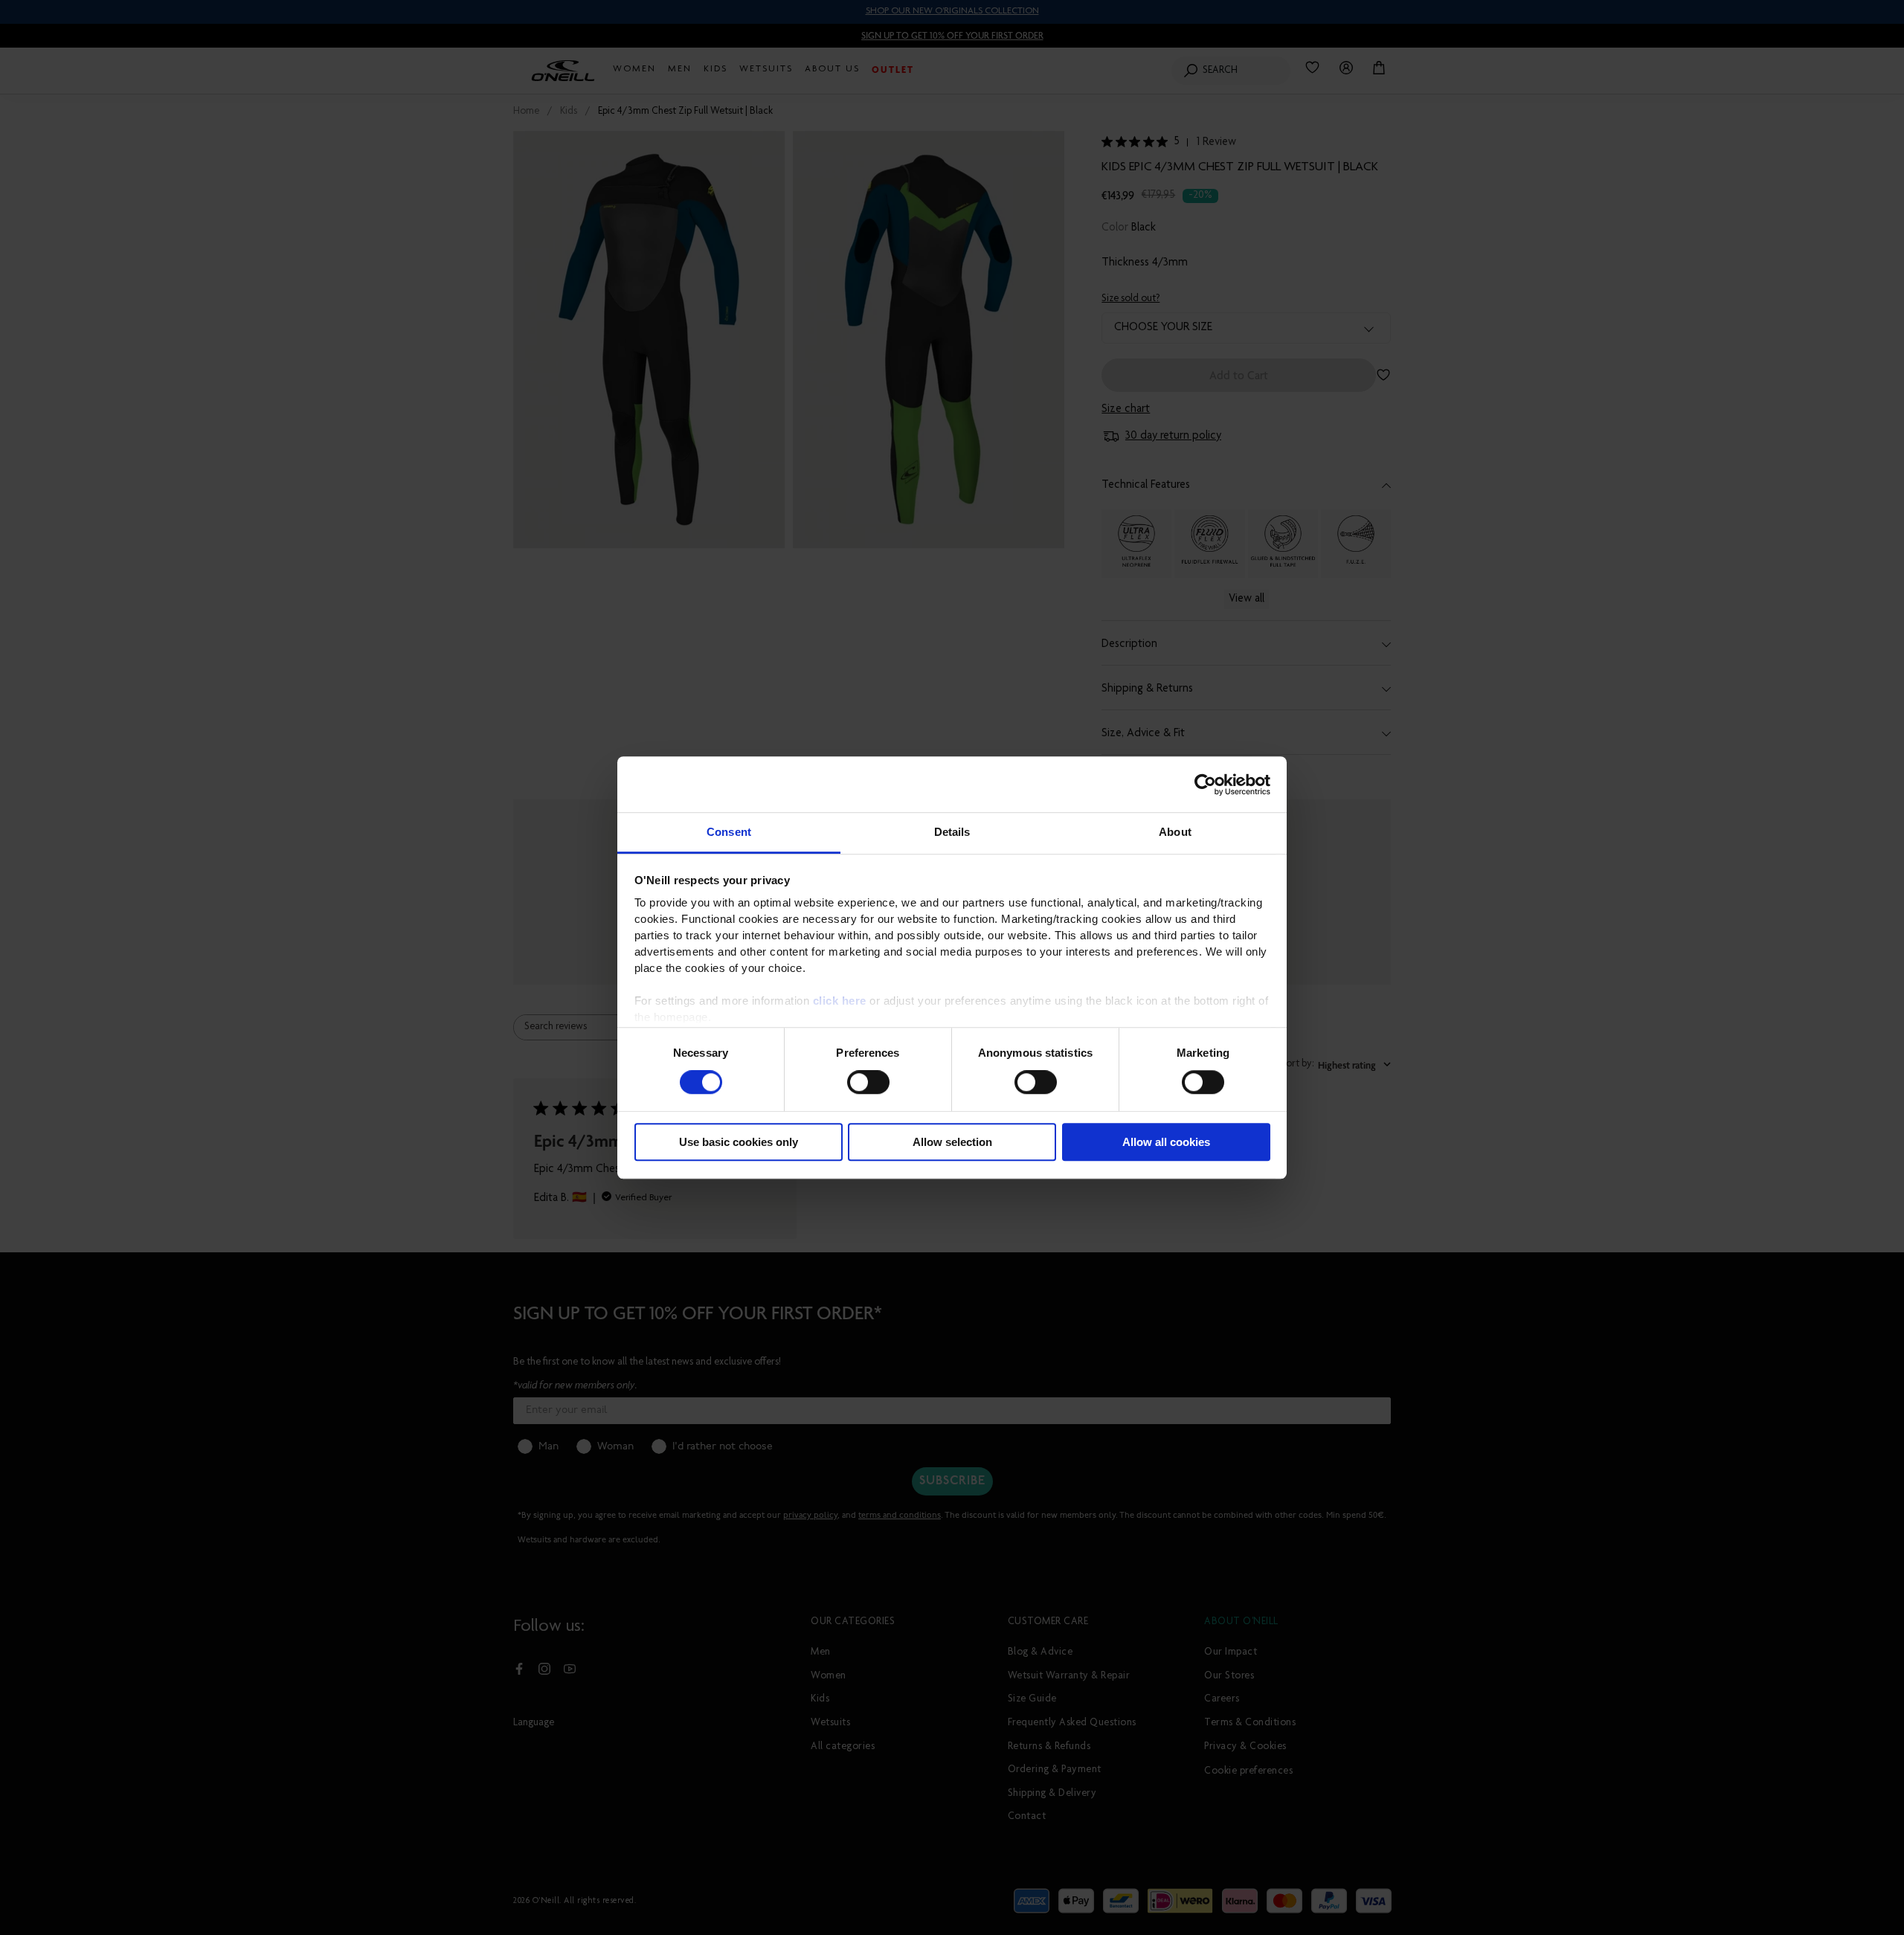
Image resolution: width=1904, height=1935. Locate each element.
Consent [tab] (729, 832)
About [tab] (1175, 832)
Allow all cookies (1166, 1142)
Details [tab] (952, 832)
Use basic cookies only (739, 1142)
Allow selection (952, 1142)
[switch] (868, 1083)
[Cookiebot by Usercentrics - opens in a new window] (1205, 785)
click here (840, 1001)
